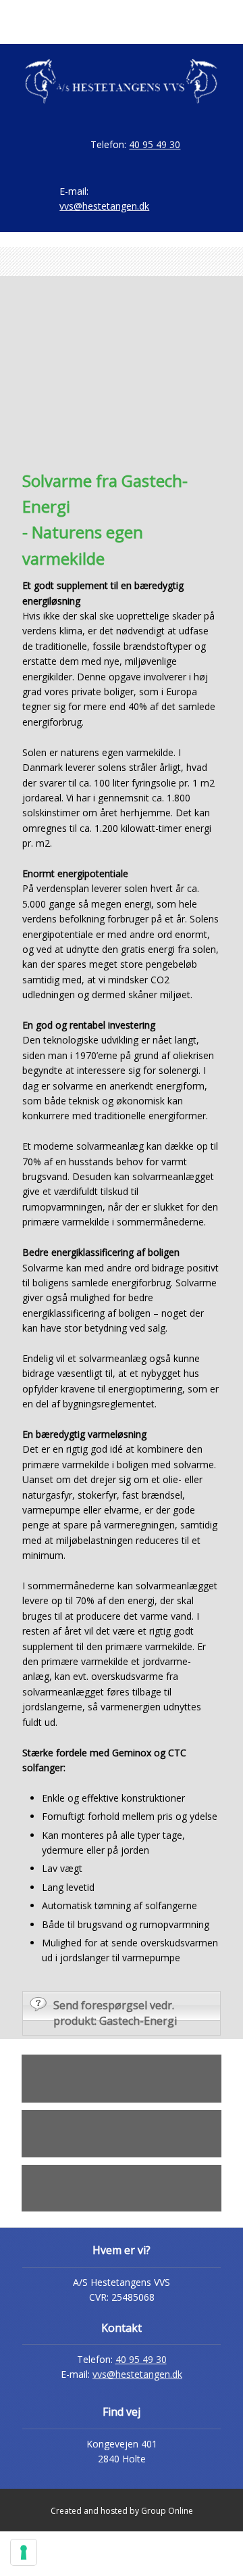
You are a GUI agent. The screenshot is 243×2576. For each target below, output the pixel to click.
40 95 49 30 (155, 144)
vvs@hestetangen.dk (137, 2374)
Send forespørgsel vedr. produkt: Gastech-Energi (115, 2013)
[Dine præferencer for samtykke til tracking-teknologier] (24, 2552)
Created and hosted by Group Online (122, 2511)
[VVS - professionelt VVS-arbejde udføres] (121, 81)
